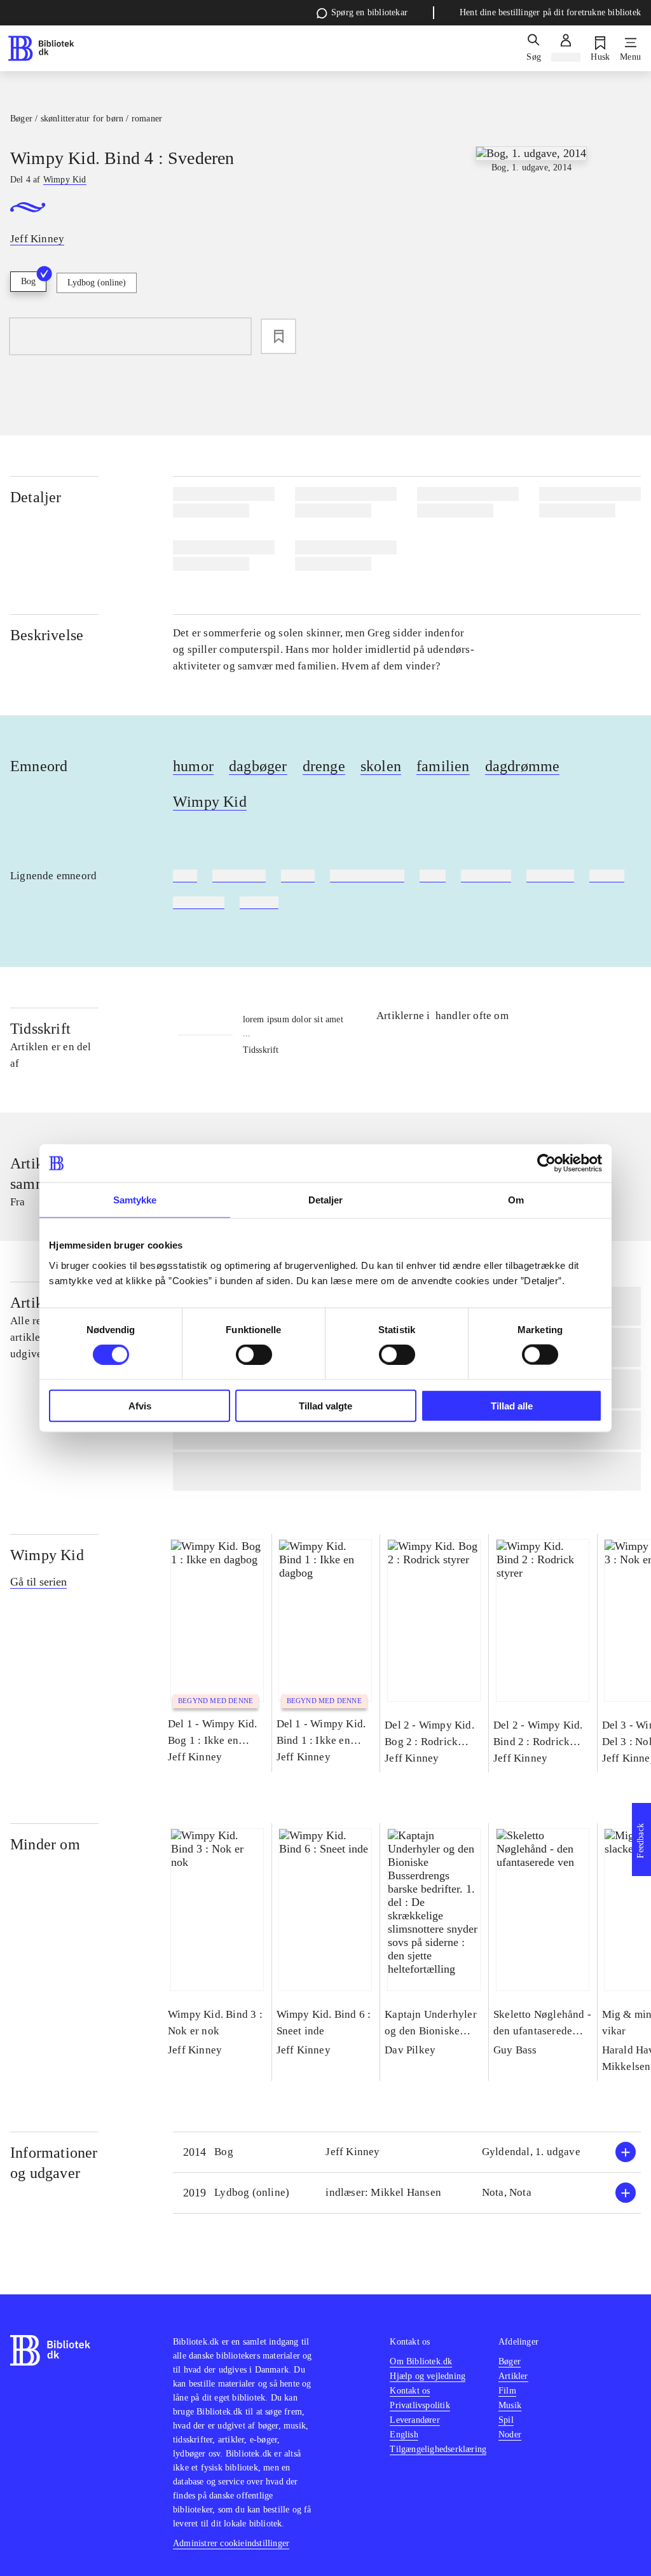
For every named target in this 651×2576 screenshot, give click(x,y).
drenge (324, 766)
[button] (407, 2152)
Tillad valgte (325, 1405)
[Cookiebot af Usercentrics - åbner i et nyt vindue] (546, 1163)
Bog (28, 281)
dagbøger (258, 766)
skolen (381, 766)
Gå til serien (38, 1582)
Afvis (140, 1405)
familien (443, 766)
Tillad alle (512, 1405)
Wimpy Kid (210, 802)
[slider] (531, 242)
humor (193, 766)
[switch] (254, 1355)
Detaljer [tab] (326, 1200)
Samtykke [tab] (135, 1200)
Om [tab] (516, 1200)
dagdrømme (523, 766)
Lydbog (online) (97, 283)
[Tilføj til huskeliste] (278, 336)
